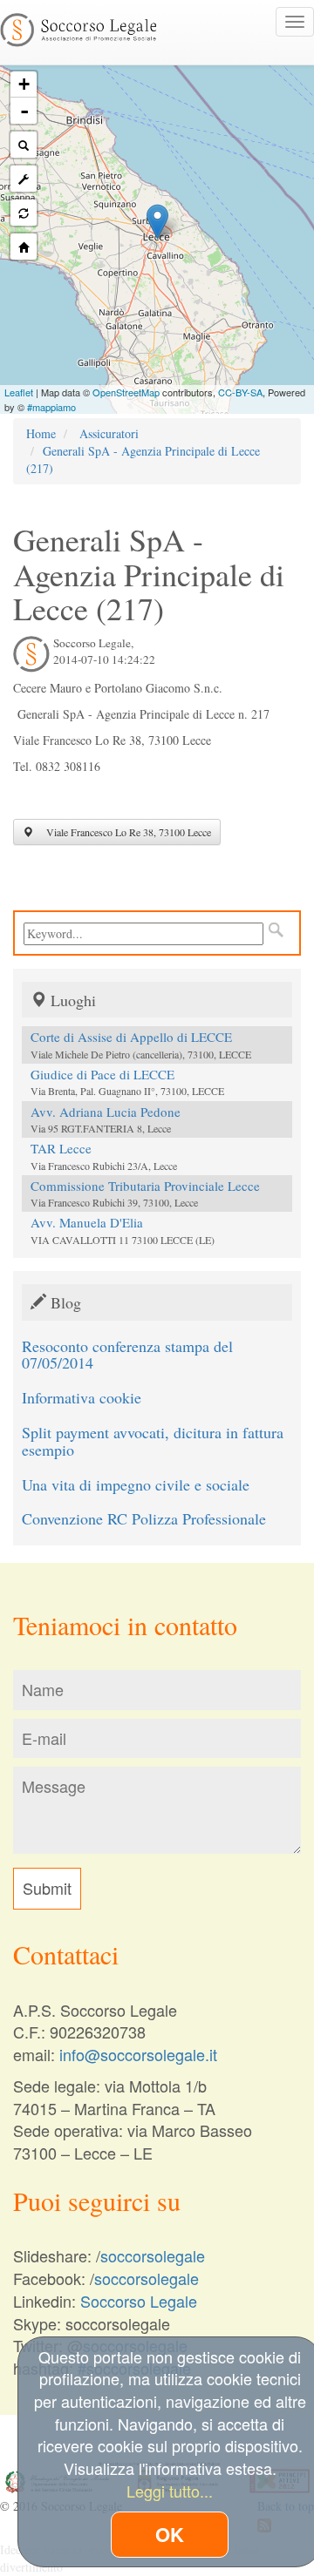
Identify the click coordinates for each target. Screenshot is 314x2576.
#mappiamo (51, 407)
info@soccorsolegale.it (138, 2054)
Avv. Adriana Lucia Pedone (106, 1112)
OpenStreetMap (126, 392)
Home (41, 433)
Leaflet (19, 392)
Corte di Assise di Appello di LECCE (131, 1037)
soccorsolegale (153, 2255)
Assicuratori (109, 433)
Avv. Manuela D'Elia (87, 1222)
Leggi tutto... (170, 2491)
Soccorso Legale (139, 2301)
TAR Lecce (61, 1148)
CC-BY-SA (240, 392)
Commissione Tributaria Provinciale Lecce (145, 1186)
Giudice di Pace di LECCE (102, 1074)
